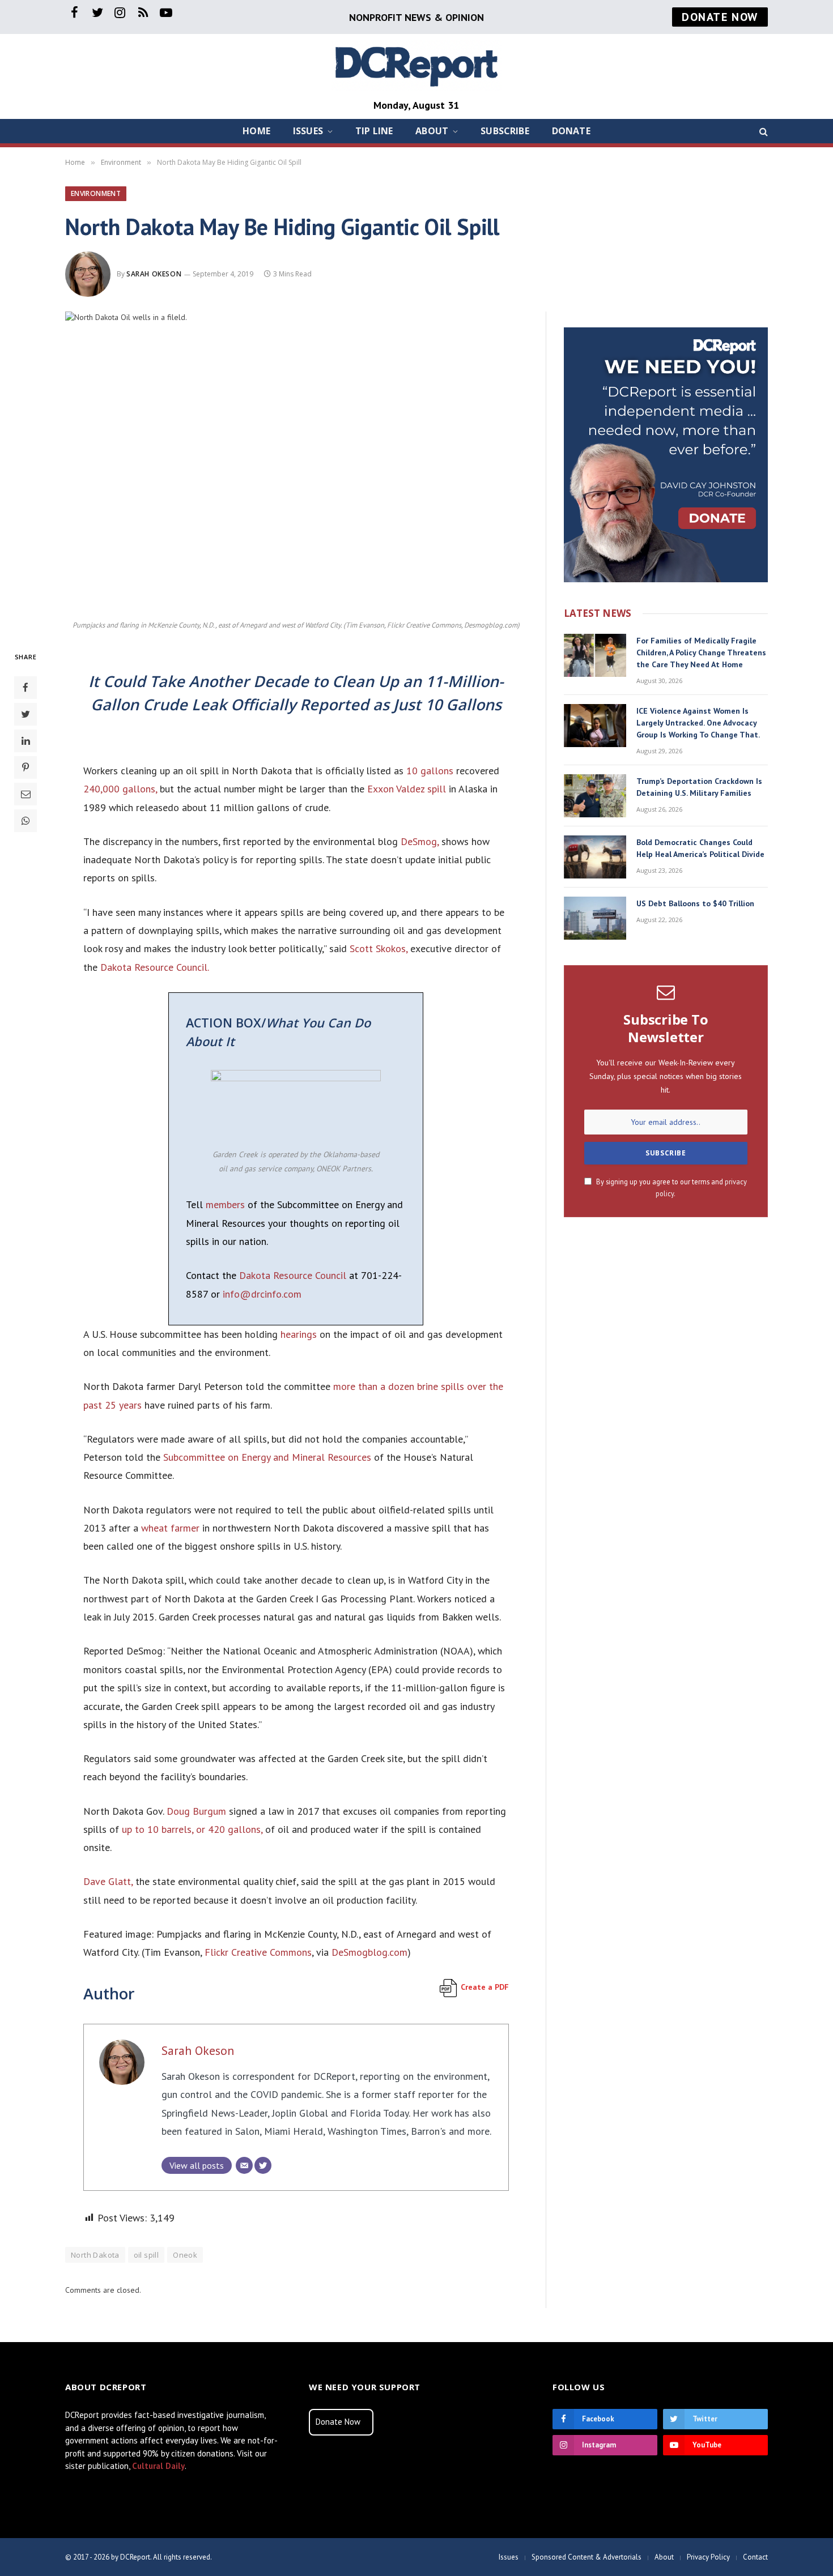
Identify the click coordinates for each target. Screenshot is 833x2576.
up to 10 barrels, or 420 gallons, (192, 1829)
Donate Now (338, 2422)
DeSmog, (420, 841)
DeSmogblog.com (369, 1952)
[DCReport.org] (416, 65)
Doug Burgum (196, 1811)
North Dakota (95, 2255)
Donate (571, 131)
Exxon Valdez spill (407, 789)
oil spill (146, 2255)
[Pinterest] (25, 767)
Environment (96, 193)
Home (256, 131)
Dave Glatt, (108, 1881)
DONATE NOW (720, 17)
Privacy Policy (708, 2557)
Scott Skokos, (379, 948)
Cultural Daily (158, 2466)
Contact (755, 2557)
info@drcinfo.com (262, 1294)
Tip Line (374, 131)
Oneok (185, 2255)
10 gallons (430, 771)
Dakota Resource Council (293, 1275)
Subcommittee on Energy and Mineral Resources (267, 1457)
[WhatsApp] (25, 820)
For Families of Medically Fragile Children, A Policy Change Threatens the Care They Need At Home (701, 652)
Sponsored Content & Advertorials (586, 2557)
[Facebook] (25, 687)
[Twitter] (25, 714)
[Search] (762, 131)
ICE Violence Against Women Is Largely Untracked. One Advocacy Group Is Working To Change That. (698, 723)
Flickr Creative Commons (258, 1952)
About (432, 131)
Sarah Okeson (154, 274)
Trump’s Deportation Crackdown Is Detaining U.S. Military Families (699, 787)
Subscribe (505, 131)
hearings (299, 1334)
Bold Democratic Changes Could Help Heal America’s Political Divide (700, 848)
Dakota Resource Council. (155, 967)
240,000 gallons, (120, 789)
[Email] (25, 794)
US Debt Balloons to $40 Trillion (695, 903)
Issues (308, 131)
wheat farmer (170, 1528)
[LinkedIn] (25, 740)
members (225, 1204)
